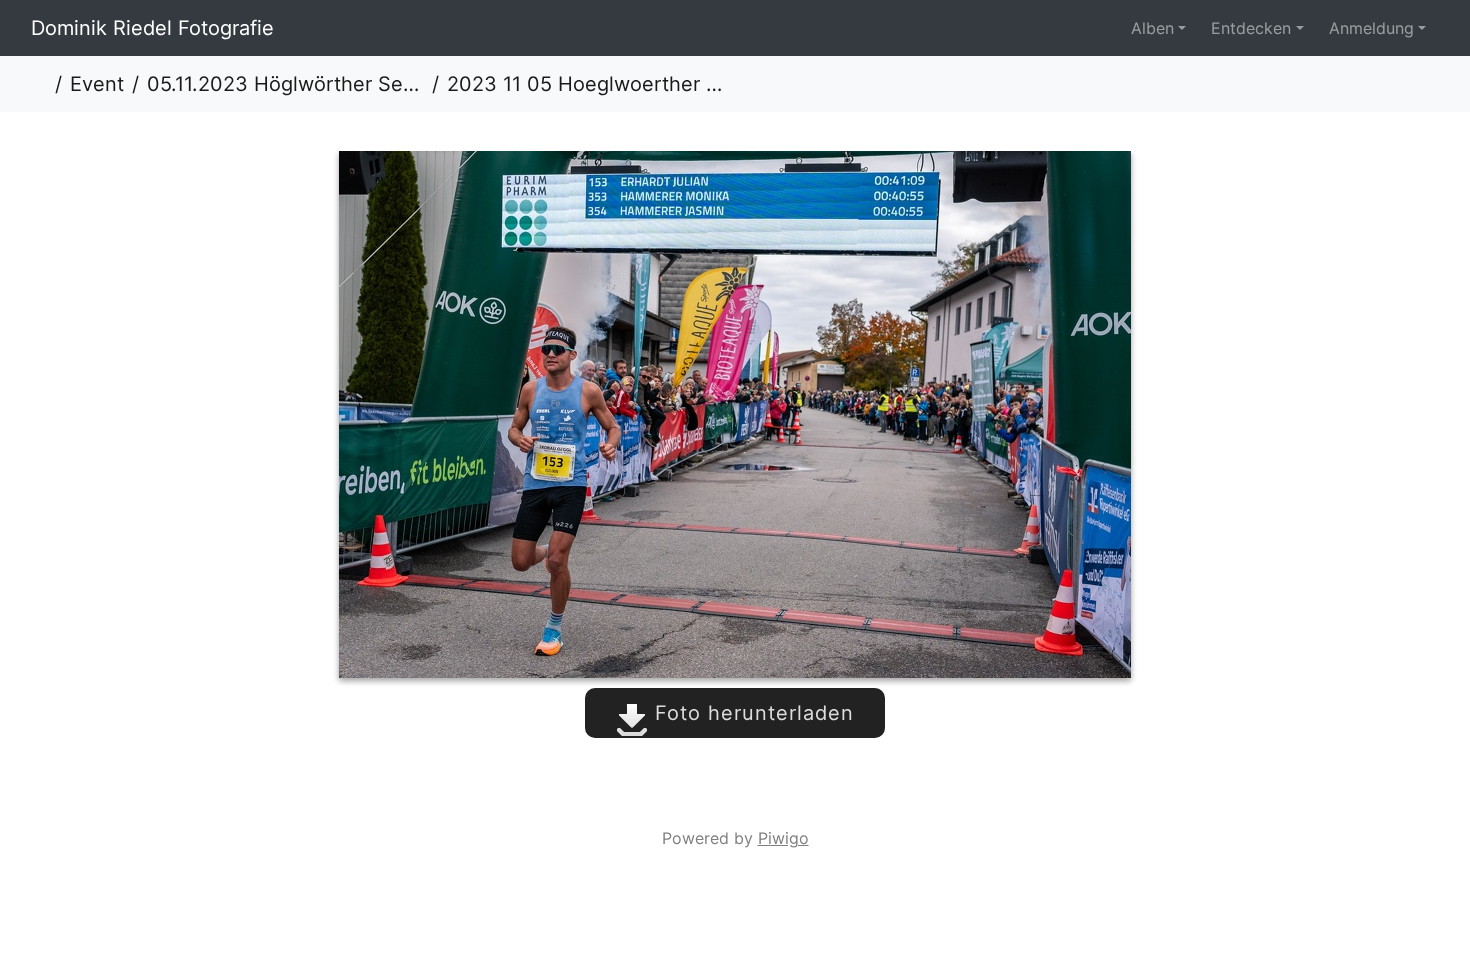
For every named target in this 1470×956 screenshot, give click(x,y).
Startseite (39, 84)
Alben (1152, 28)
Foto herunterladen (751, 713)
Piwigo (783, 838)
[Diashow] (1416, 84)
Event (97, 84)
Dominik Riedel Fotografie (152, 28)
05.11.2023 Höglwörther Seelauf (285, 84)
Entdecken (1251, 28)
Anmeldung (1371, 28)
